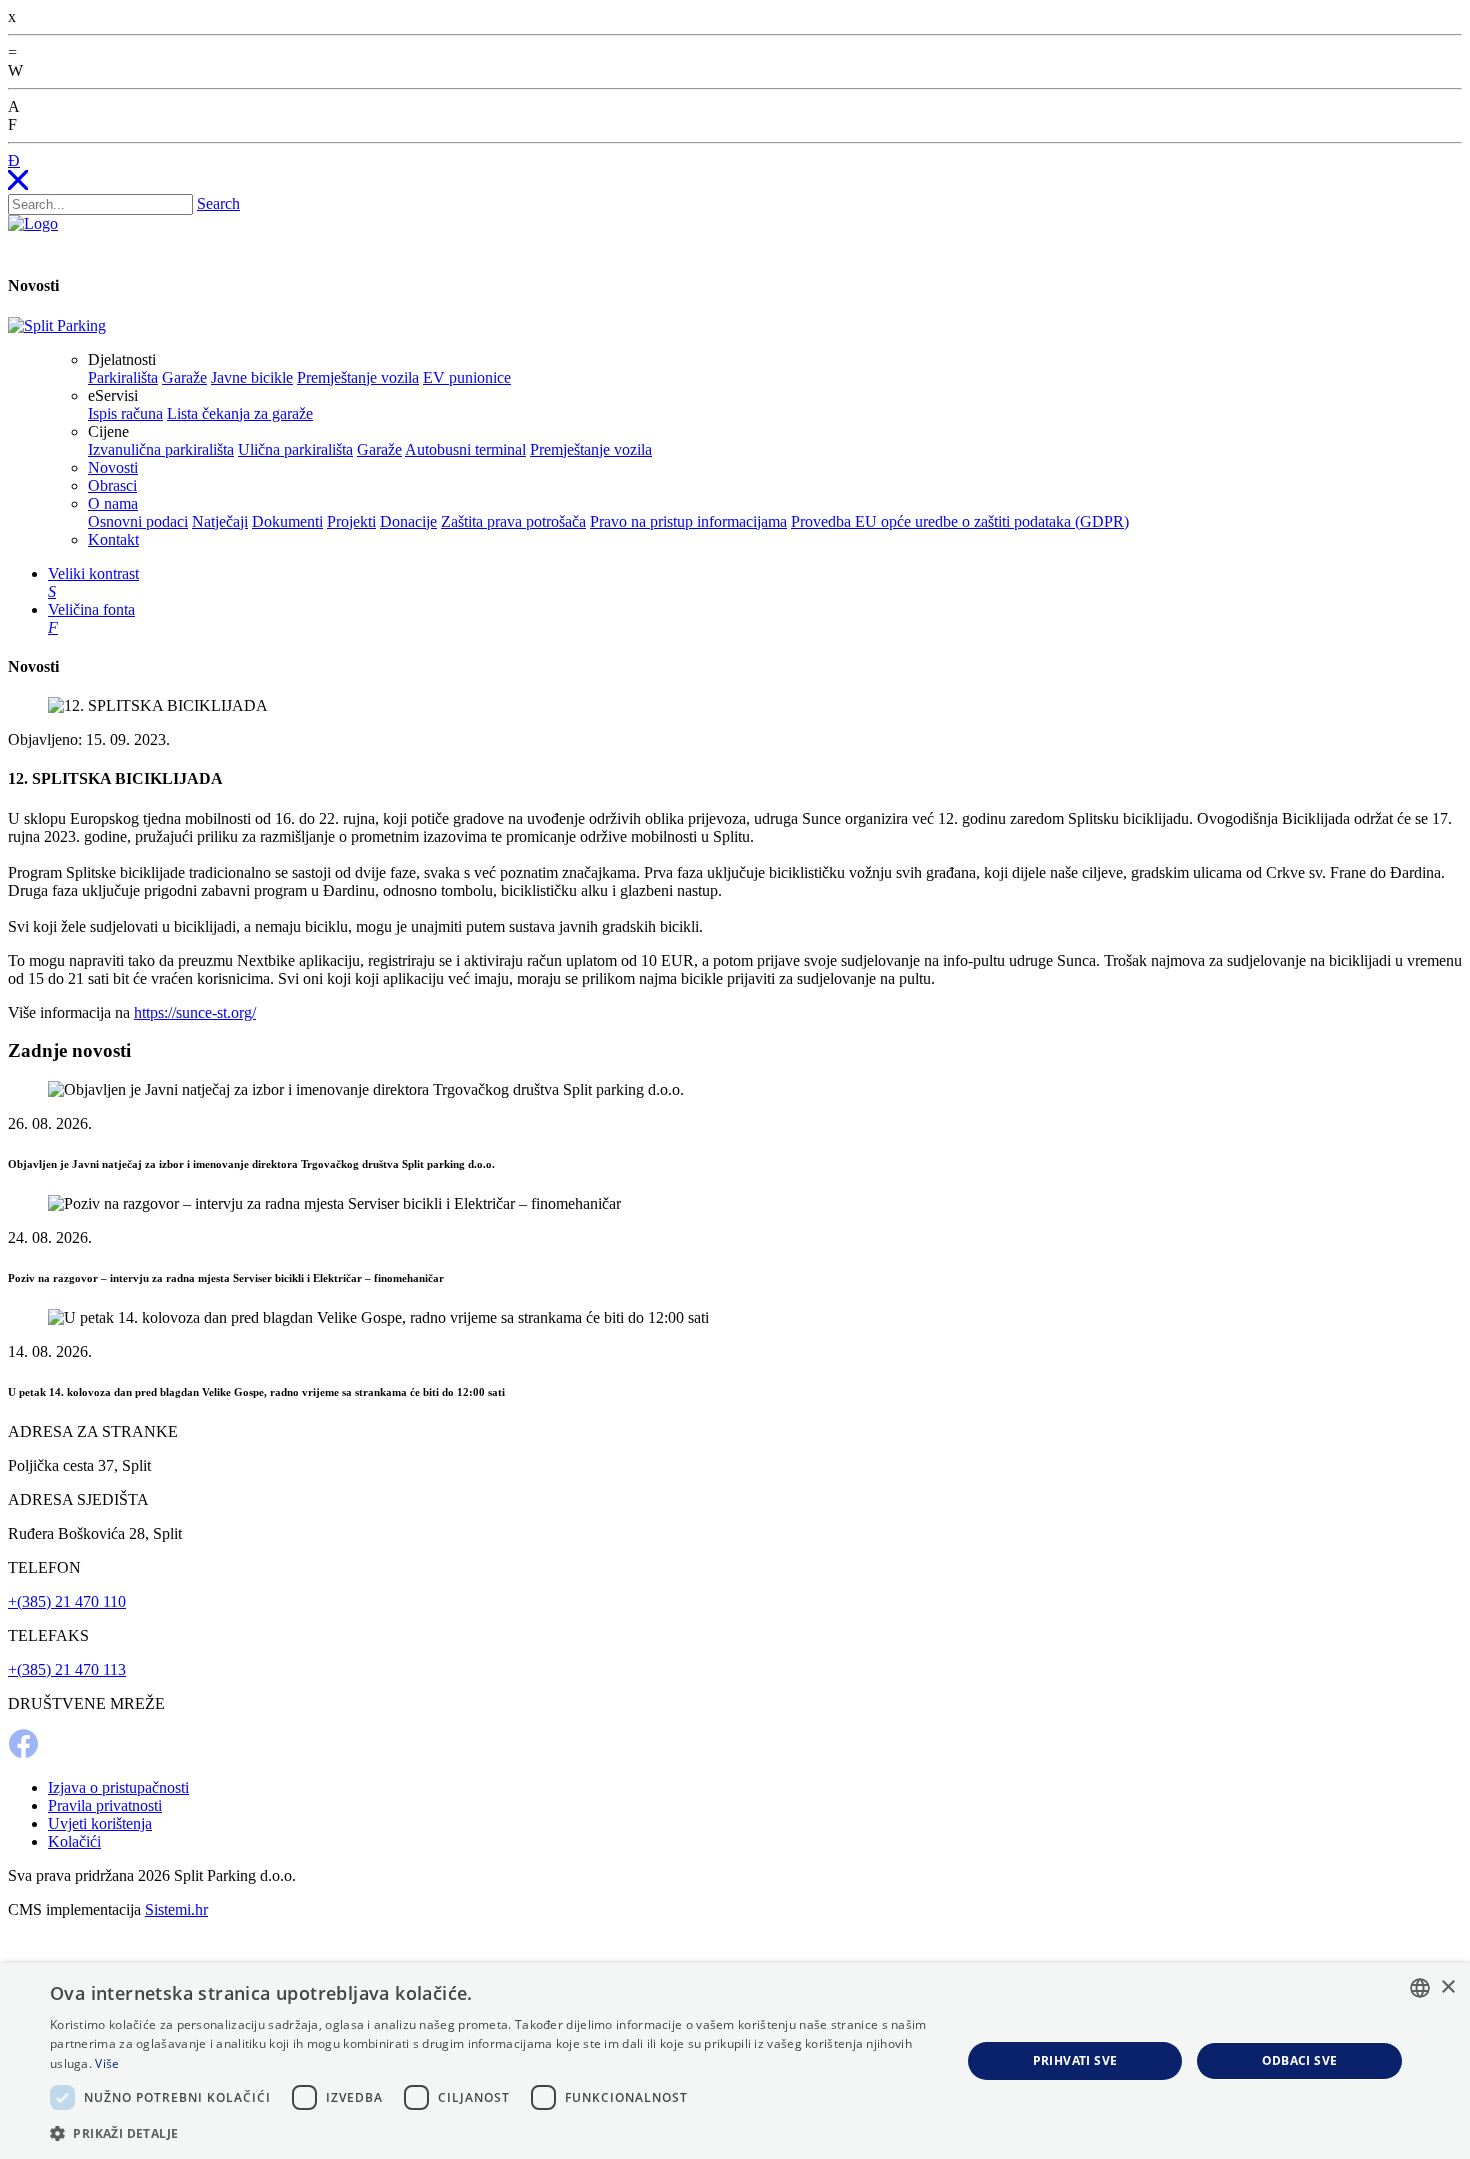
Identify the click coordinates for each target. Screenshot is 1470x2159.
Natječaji (220, 521)
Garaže (184, 377)
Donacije (408, 521)
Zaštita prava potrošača (513, 521)
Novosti (113, 467)
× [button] (1447, 1987)
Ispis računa (125, 413)
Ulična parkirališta (295, 449)
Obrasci (112, 485)
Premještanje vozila (358, 377)
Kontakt (113, 539)
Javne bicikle (252, 377)
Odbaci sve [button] (1300, 2060)
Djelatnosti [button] (122, 359)
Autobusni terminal (465, 449)
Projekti (351, 521)
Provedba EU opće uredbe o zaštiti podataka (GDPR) (960, 521)
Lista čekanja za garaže (240, 413)
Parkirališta (123, 377)
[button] (492, 2132)
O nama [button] (113, 503)
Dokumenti (287, 521)
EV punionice (467, 377)
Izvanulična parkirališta (161, 449)
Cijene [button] (108, 431)
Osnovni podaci (138, 521)
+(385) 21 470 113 (67, 1669)
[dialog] (735, 2061)
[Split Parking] (57, 325)
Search (218, 203)
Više (107, 2063)
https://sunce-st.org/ (195, 1012)
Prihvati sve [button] (1075, 2060)
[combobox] (1420, 1988)
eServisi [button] (113, 395)
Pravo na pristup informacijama (688, 521)
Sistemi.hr (176, 1909)
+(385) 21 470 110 (67, 1601)
